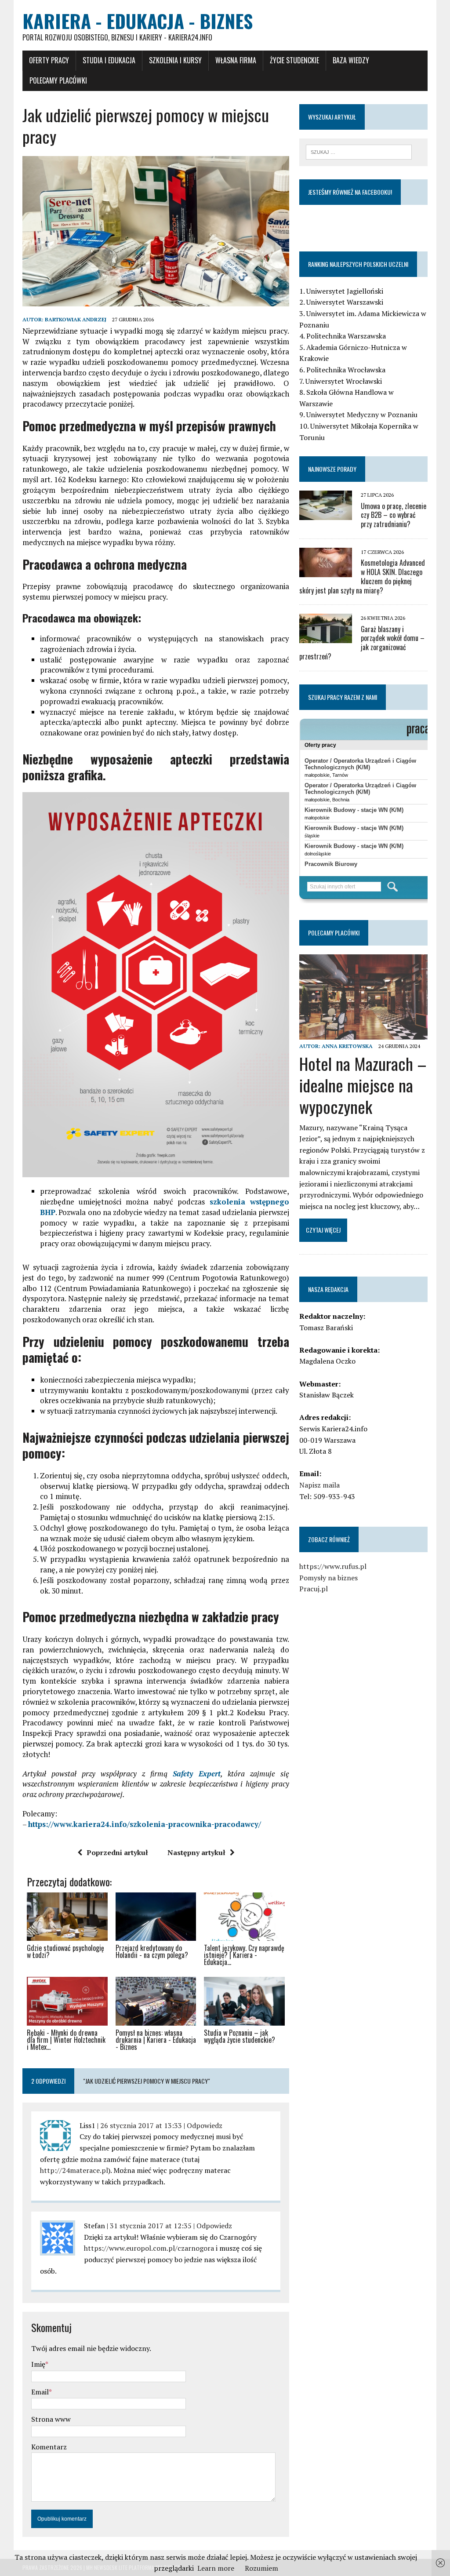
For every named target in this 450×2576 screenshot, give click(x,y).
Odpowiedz (205, 2125)
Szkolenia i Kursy (175, 60)
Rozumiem (261, 2568)
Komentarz (49, 2447)
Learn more (216, 2568)
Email (40, 2392)
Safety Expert (197, 1774)
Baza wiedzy (351, 60)
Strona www (51, 2419)
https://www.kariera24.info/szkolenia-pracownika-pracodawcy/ (145, 1824)
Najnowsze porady (332, 469)
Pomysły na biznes (328, 1578)
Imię (38, 2364)
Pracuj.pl (314, 1589)
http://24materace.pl (74, 2170)
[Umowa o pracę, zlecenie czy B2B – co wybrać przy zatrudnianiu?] (326, 514)
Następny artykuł (196, 1852)
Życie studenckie (294, 60)
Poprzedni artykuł (117, 1852)
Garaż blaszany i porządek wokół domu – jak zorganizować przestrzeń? (362, 643)
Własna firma (236, 60)
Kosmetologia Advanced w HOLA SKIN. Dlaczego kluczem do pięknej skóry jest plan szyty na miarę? (362, 576)
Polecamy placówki (58, 80)
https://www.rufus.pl (333, 1566)
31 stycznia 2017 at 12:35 (151, 2226)
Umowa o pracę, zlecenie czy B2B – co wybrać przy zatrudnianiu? (394, 515)
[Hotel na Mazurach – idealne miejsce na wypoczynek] (363, 1034)
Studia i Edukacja (109, 60)
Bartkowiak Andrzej (76, 319)
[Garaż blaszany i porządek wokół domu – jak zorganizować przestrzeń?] (326, 637)
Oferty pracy (49, 60)
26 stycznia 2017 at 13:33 (141, 2125)
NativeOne (156, 2063)
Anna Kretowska (347, 1046)
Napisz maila (319, 1485)
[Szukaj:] (359, 151)
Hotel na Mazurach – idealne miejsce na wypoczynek (363, 1085)
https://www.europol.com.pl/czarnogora (149, 2248)
